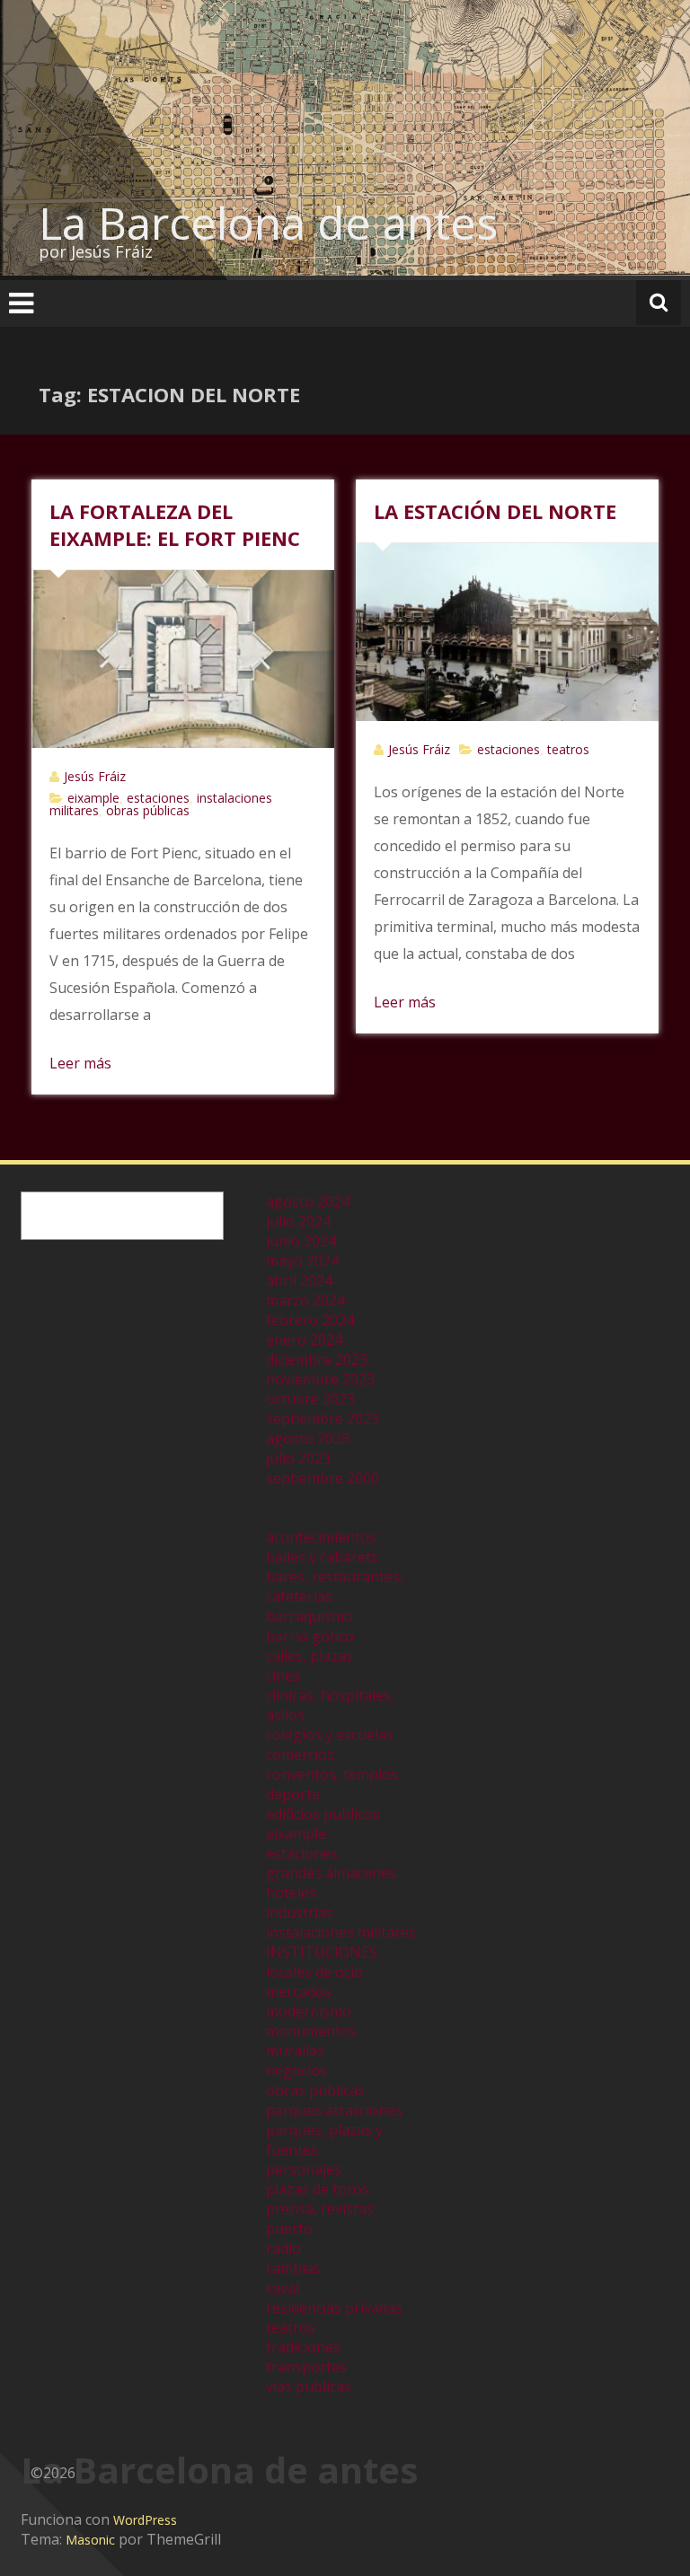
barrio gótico (310, 1636)
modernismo (309, 2011)
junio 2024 (301, 1241)
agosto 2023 (308, 1438)
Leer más (80, 1063)
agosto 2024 (308, 1201)
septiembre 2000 (323, 1478)
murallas (295, 2051)
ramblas (293, 2268)
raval (283, 2288)
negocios (296, 2070)
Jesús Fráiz (95, 776)
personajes (304, 2169)
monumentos (311, 2031)
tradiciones (303, 2347)
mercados (299, 1991)
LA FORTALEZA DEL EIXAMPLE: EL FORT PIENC (175, 524)
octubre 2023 (310, 1399)
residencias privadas (334, 2308)
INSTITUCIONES (322, 1952)
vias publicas (309, 2387)
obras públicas (148, 810)
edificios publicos (323, 1814)
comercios (300, 1754)
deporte (293, 1794)
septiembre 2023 (323, 1419)
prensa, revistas (320, 2209)
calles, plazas (310, 1656)
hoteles (291, 1893)
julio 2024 (298, 1221)
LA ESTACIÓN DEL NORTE (495, 511)
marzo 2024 (305, 1300)
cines (283, 1675)
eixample (93, 798)
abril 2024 (299, 1280)
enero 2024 (304, 1340)
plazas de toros (318, 2189)
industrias (300, 1912)
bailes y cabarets (322, 1557)
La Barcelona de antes (268, 223)
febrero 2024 (310, 1320)
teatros (568, 749)
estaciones (158, 798)
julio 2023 (298, 1458)
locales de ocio (314, 1972)
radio (283, 2248)
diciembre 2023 (317, 1359)
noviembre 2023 (320, 1379)
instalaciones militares (341, 1932)
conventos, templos (332, 1774)
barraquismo (310, 1616)
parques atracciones (334, 2110)
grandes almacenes (331, 1873)
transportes (306, 2367)
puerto (289, 2229)
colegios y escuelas (330, 1735)
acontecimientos (321, 1537)
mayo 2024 (302, 1261)
